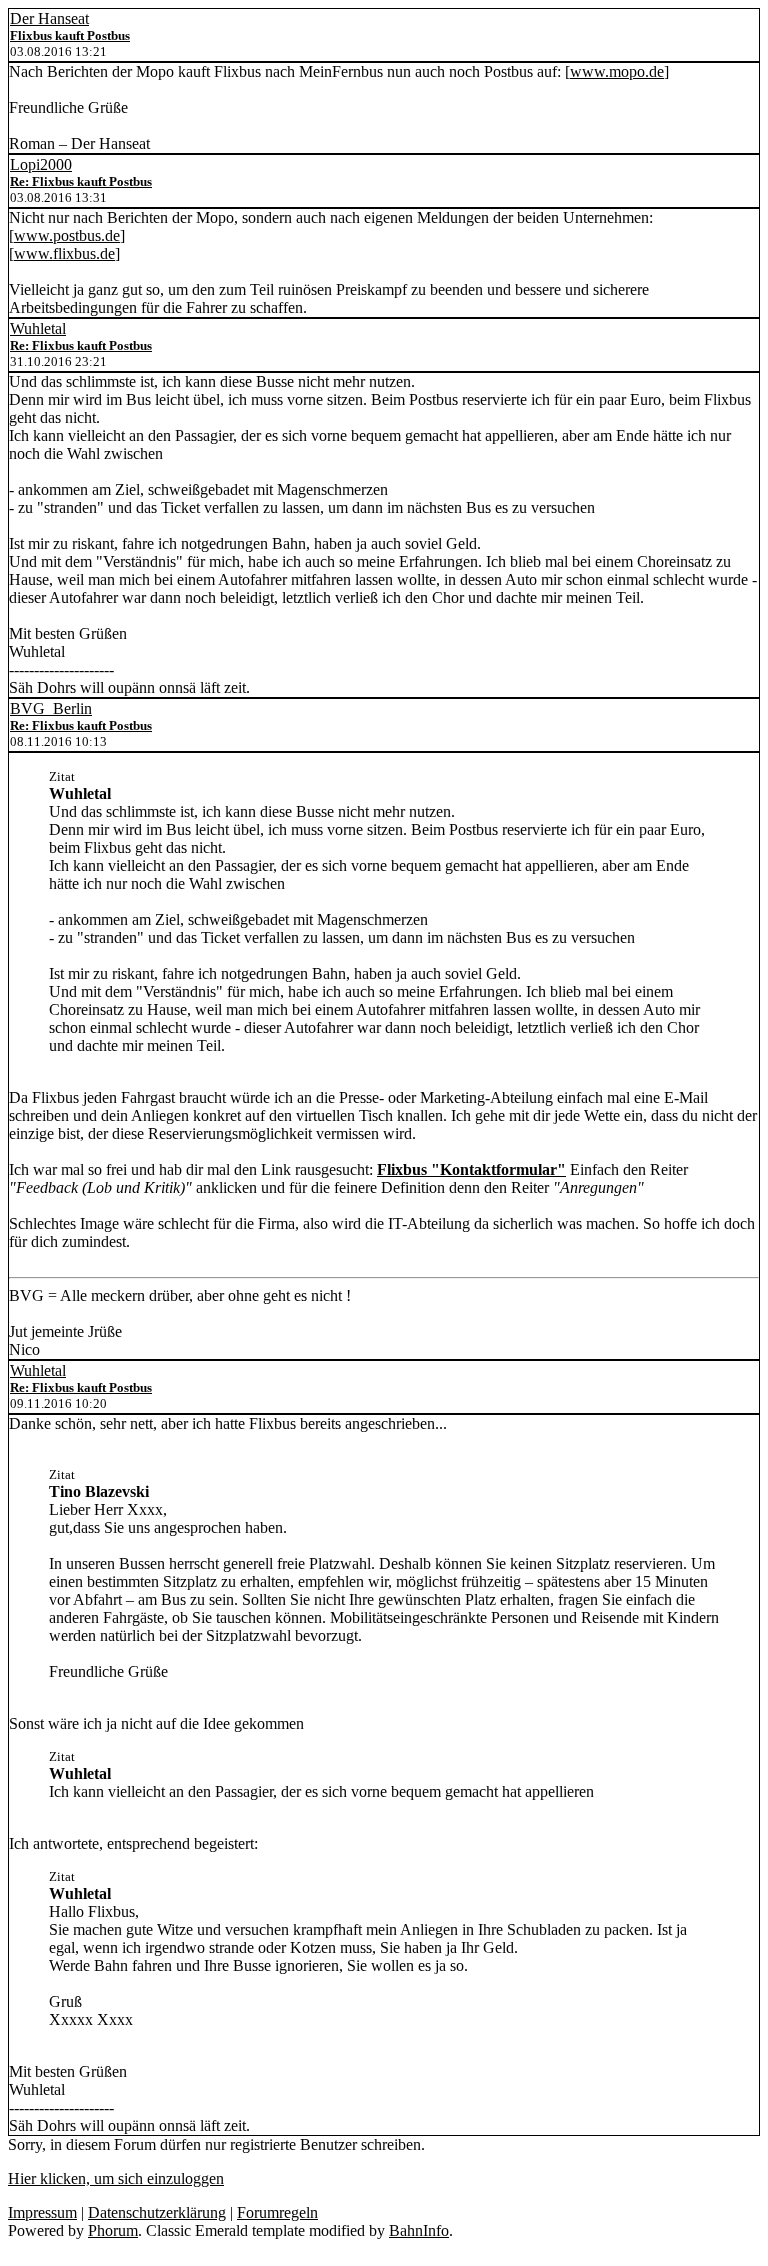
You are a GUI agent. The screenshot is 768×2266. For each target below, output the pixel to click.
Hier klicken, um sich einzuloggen (116, 2178)
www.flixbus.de (64, 253)
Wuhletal (38, 328)
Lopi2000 (41, 164)
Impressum (42, 2212)
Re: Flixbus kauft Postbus (81, 181)
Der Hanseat (49, 18)
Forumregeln (277, 2212)
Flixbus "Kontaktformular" (471, 1169)
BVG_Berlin (51, 708)
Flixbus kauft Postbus (70, 35)
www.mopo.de (617, 71)
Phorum (113, 2230)
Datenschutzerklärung (157, 2212)
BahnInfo (419, 2230)
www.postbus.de (67, 235)
